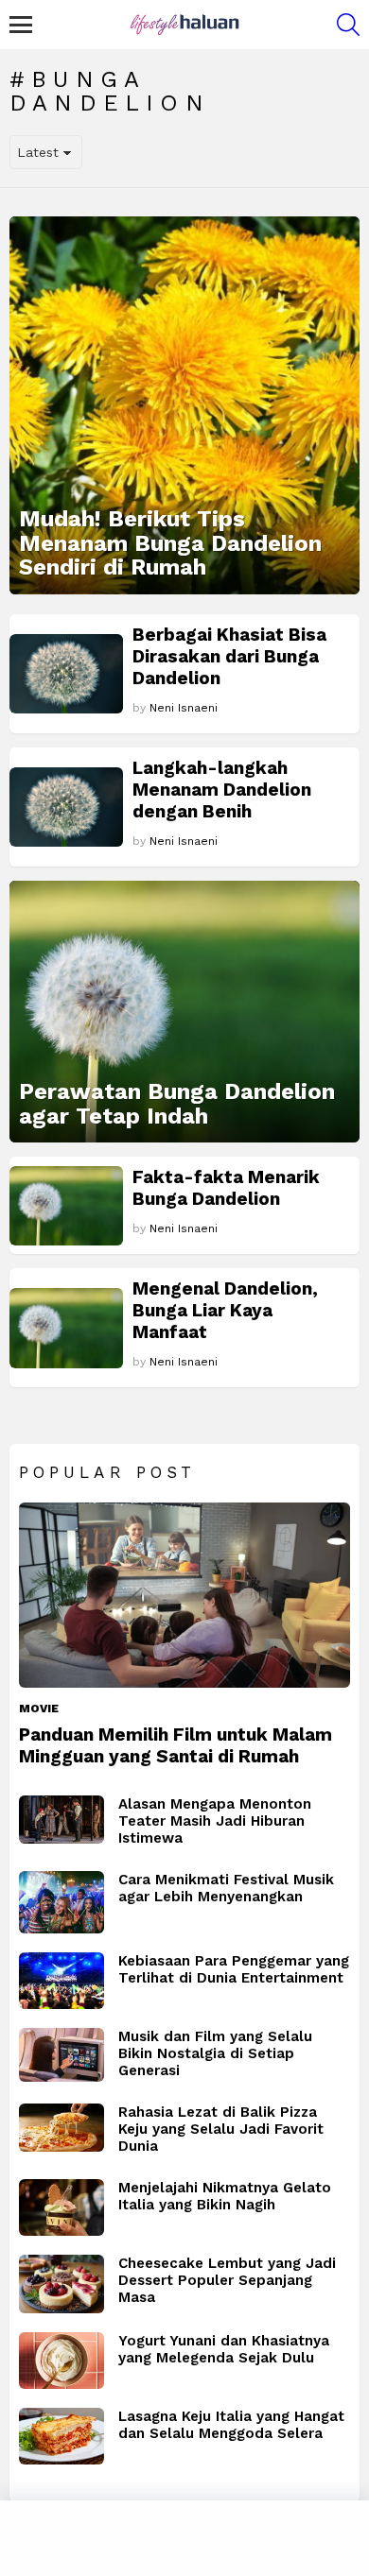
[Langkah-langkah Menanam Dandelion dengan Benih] (66, 807)
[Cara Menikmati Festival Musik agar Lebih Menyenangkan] (61, 1902)
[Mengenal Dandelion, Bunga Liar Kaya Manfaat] (66, 1328)
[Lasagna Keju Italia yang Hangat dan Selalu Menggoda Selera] (61, 2436)
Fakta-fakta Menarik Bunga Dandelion (226, 1188)
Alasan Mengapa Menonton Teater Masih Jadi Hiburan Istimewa (215, 1821)
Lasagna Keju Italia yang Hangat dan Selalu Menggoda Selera (231, 2425)
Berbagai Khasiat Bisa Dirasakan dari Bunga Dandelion (229, 656)
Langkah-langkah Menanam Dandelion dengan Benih (222, 790)
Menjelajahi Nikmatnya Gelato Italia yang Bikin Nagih (225, 2196)
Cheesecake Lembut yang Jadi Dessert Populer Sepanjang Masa (227, 2280)
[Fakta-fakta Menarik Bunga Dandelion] (66, 1206)
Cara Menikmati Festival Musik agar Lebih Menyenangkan (226, 1888)
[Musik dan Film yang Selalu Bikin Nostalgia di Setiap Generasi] (61, 2055)
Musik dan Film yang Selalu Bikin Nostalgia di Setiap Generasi (215, 2053)
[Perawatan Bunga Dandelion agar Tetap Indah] (184, 1012)
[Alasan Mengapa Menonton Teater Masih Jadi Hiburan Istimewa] (61, 1820)
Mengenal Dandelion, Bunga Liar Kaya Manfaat (225, 1310)
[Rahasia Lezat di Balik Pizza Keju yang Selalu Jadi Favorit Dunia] (61, 2128)
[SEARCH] (348, 25)
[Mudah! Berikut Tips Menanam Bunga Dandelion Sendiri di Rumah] (184, 405)
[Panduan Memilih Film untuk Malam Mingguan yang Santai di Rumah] (184, 1596)
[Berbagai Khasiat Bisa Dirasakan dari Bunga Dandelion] (66, 674)
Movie (39, 1709)
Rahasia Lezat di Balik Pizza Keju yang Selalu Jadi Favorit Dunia (221, 2129)
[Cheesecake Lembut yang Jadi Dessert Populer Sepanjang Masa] (61, 2284)
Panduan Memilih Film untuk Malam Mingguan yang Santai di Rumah (176, 1745)
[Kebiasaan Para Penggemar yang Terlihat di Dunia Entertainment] (61, 1981)
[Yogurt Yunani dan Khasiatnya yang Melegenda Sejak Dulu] (61, 2361)
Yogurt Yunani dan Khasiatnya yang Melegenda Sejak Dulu (224, 2349)
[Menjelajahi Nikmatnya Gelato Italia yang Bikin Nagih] (61, 2207)
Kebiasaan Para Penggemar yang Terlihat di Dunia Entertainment (234, 1969)
